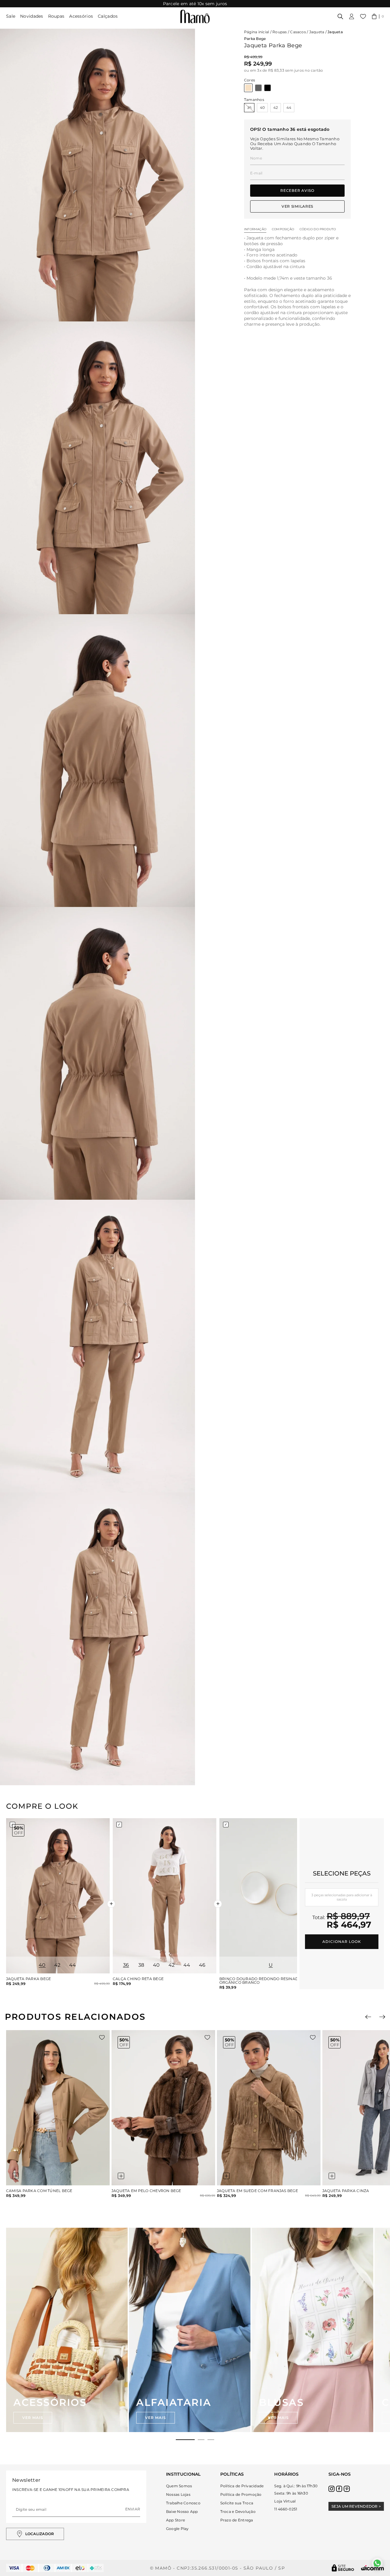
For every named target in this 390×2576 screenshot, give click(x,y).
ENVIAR (133, 2509)
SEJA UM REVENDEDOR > (356, 2506)
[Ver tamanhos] (16, 2176)
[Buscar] (340, 16)
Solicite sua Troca (237, 2503)
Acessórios (81, 16)
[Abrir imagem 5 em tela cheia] (97, 1346)
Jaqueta (317, 32)
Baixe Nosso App (182, 2512)
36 (249, 107)
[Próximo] (382, 2017)
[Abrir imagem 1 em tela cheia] (97, 175)
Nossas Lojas (178, 2494)
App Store (175, 2520)
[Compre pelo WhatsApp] (377, 2563)
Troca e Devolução (238, 2512)
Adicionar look (342, 1942)
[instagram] (331, 2489)
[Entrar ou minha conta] (352, 16)
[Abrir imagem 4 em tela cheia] (97, 1053)
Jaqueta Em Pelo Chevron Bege (146, 2191)
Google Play (177, 2529)
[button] (378, 16)
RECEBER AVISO (297, 190)
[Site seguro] (343, 2568)
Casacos (298, 32)
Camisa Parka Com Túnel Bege (39, 2191)
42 (276, 107)
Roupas (56, 16)
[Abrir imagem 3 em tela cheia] (97, 761)
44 (289, 107)
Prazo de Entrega (237, 2520)
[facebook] (339, 2489)
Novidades (32, 16)
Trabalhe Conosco (183, 2503)
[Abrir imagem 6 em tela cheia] (97, 1639)
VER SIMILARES (297, 206)
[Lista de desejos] (363, 16)
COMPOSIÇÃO (283, 229)
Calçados (108, 16)
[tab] (185, 2440)
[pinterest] (347, 2489)
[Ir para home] (195, 16)
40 (262, 107)
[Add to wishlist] (102, 2037)
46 (202, 1965)
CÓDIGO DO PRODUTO (318, 229)
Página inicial (257, 32)
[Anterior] (368, 2017)
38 (141, 1965)
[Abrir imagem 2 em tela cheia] (97, 468)
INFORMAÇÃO (255, 229)
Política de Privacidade (242, 2486)
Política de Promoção (241, 2494)
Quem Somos (179, 2486)
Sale (11, 16)
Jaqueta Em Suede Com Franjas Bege (257, 2191)
